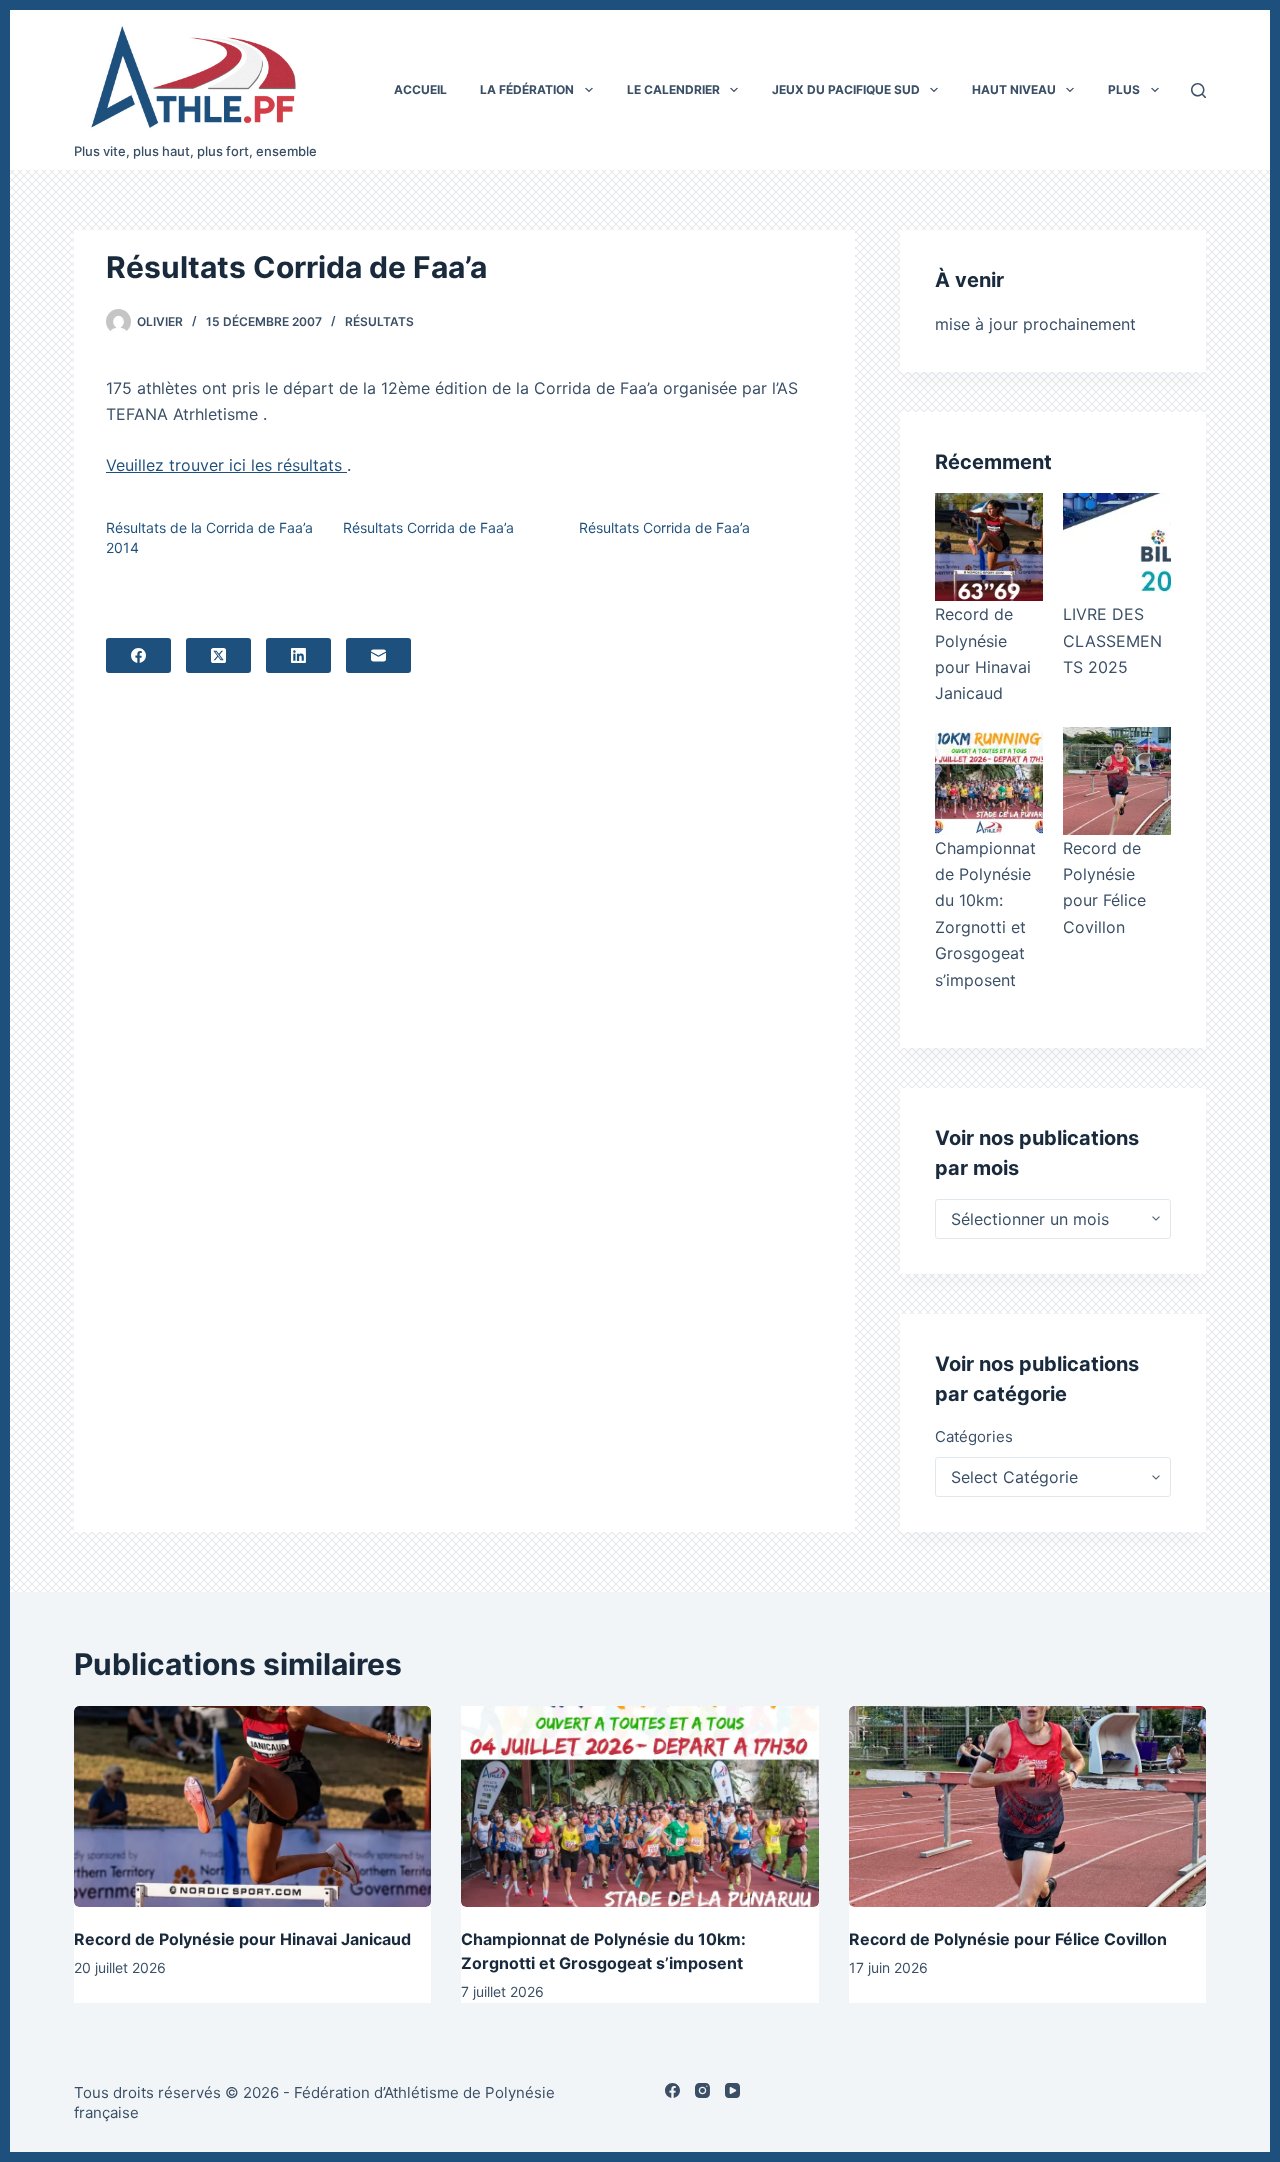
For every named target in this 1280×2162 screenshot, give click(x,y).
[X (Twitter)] (218, 655)
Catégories (974, 1436)
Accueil (420, 89)
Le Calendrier (673, 89)
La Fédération (527, 89)
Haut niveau (1014, 89)
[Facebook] (138, 655)
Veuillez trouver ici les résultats (226, 465)
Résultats (379, 321)
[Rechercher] (1198, 90)
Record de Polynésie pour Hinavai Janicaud (242, 1939)
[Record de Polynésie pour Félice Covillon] (1117, 781)
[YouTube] (732, 2090)
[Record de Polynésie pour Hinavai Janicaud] (989, 547)
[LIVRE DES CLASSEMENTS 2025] (1117, 547)
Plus (1124, 89)
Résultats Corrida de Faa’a (428, 527)
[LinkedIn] (298, 655)
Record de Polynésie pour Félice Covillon (1008, 1939)
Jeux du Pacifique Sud (846, 89)
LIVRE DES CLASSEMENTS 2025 (1112, 640)
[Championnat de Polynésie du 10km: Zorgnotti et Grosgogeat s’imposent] (989, 781)
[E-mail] (378, 655)
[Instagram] (702, 2090)
